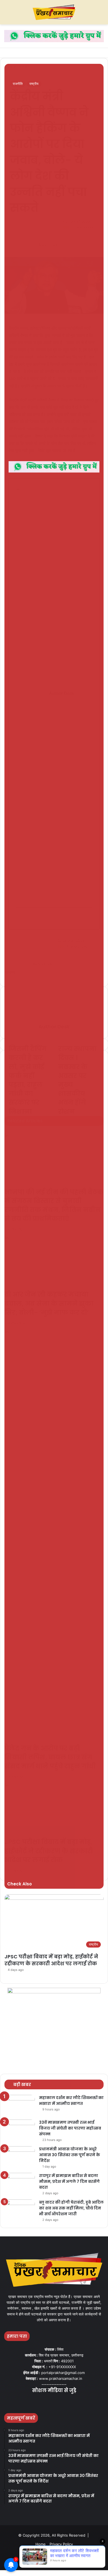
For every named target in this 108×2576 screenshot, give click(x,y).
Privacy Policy (61, 2544)
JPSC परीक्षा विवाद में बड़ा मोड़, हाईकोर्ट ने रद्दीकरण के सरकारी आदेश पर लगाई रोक (51, 1960)
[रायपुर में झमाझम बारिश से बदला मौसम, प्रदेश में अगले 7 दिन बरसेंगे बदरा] (20, 2183)
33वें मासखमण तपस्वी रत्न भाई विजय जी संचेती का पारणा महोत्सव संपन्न (70, 2128)
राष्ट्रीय (34, 84)
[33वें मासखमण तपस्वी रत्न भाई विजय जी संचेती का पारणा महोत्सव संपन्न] (20, 2130)
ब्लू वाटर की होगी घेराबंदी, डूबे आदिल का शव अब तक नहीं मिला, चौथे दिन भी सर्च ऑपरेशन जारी (71, 2208)
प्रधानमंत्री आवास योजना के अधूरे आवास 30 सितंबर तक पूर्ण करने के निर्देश (70, 2155)
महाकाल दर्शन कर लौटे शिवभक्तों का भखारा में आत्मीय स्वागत (71, 2101)
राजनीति (18, 84)
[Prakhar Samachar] (54, 12)
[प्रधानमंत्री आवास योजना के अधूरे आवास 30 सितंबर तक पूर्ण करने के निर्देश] (20, 2157)
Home (41, 2544)
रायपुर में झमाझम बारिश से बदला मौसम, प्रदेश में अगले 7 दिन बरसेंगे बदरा (69, 2181)
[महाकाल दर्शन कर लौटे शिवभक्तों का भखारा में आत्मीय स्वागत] (20, 2105)
